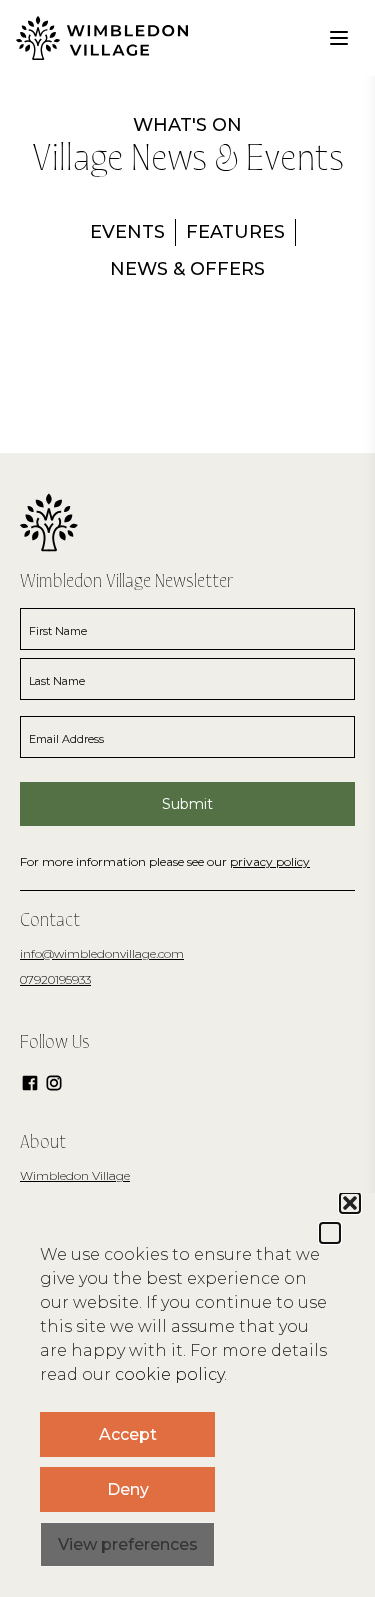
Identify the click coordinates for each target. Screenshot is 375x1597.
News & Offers (187, 269)
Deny (128, 1489)
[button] (330, 1233)
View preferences (128, 1544)
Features (235, 232)
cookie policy (169, 1374)
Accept (128, 1434)
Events (127, 232)
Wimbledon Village (75, 1175)
